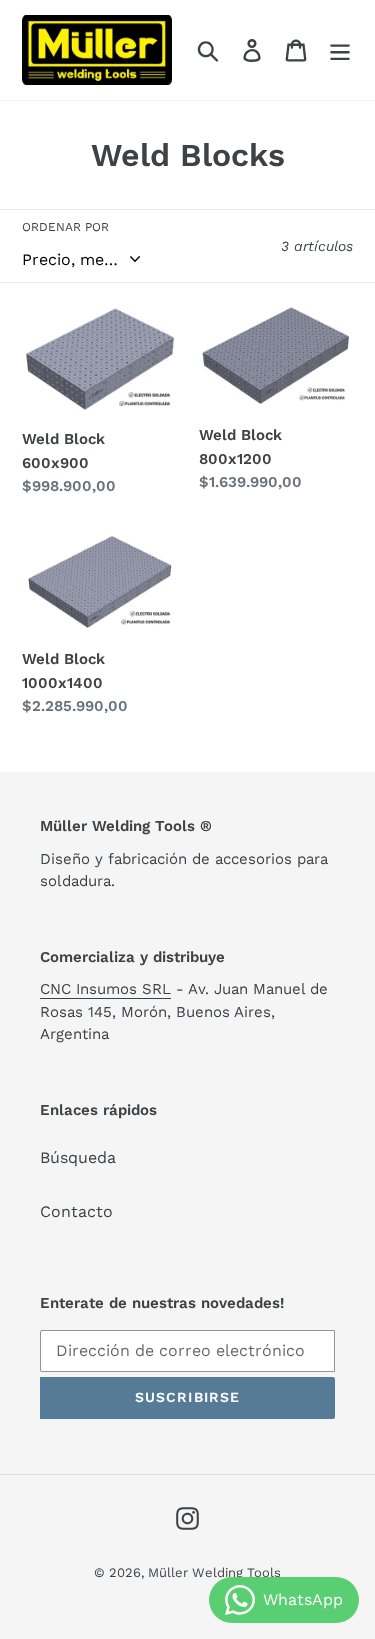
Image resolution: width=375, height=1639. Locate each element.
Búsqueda (78, 1157)
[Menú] (340, 50)
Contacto (76, 1211)
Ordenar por (65, 227)
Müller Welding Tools (214, 1572)
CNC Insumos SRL (105, 989)
